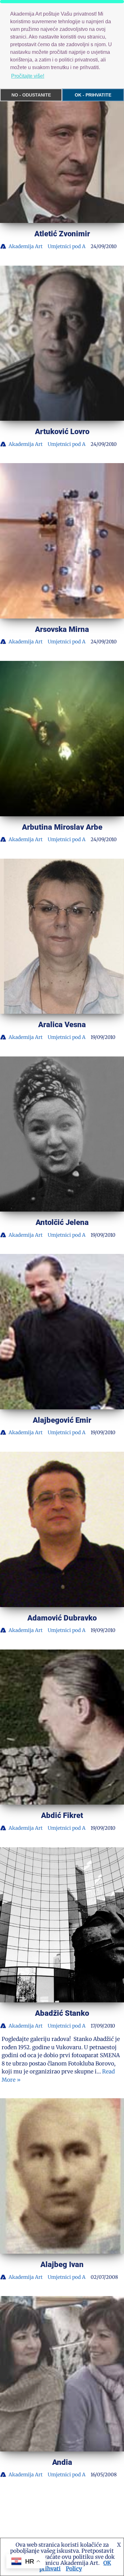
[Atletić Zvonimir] (62, 146)
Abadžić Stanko (62, 2013)
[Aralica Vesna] (62, 936)
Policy (74, 2569)
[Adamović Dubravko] (62, 1529)
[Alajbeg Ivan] (62, 2176)
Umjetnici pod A (67, 246)
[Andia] (62, 2374)
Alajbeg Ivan (62, 2265)
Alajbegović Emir (62, 1420)
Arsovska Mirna (62, 629)
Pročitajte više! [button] (28, 76)
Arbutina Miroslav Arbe (62, 827)
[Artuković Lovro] (62, 343)
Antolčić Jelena (62, 1222)
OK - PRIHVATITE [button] (93, 95)
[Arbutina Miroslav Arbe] (62, 739)
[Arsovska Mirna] (62, 541)
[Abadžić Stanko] (62, 1925)
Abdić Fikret (62, 1815)
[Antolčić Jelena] (62, 1134)
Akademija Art (26, 246)
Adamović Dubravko (62, 1618)
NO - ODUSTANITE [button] (31, 95)
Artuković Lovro (62, 432)
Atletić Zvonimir (62, 234)
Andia (62, 2462)
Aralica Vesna (62, 1025)
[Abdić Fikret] (62, 1727)
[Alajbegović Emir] (62, 1332)
